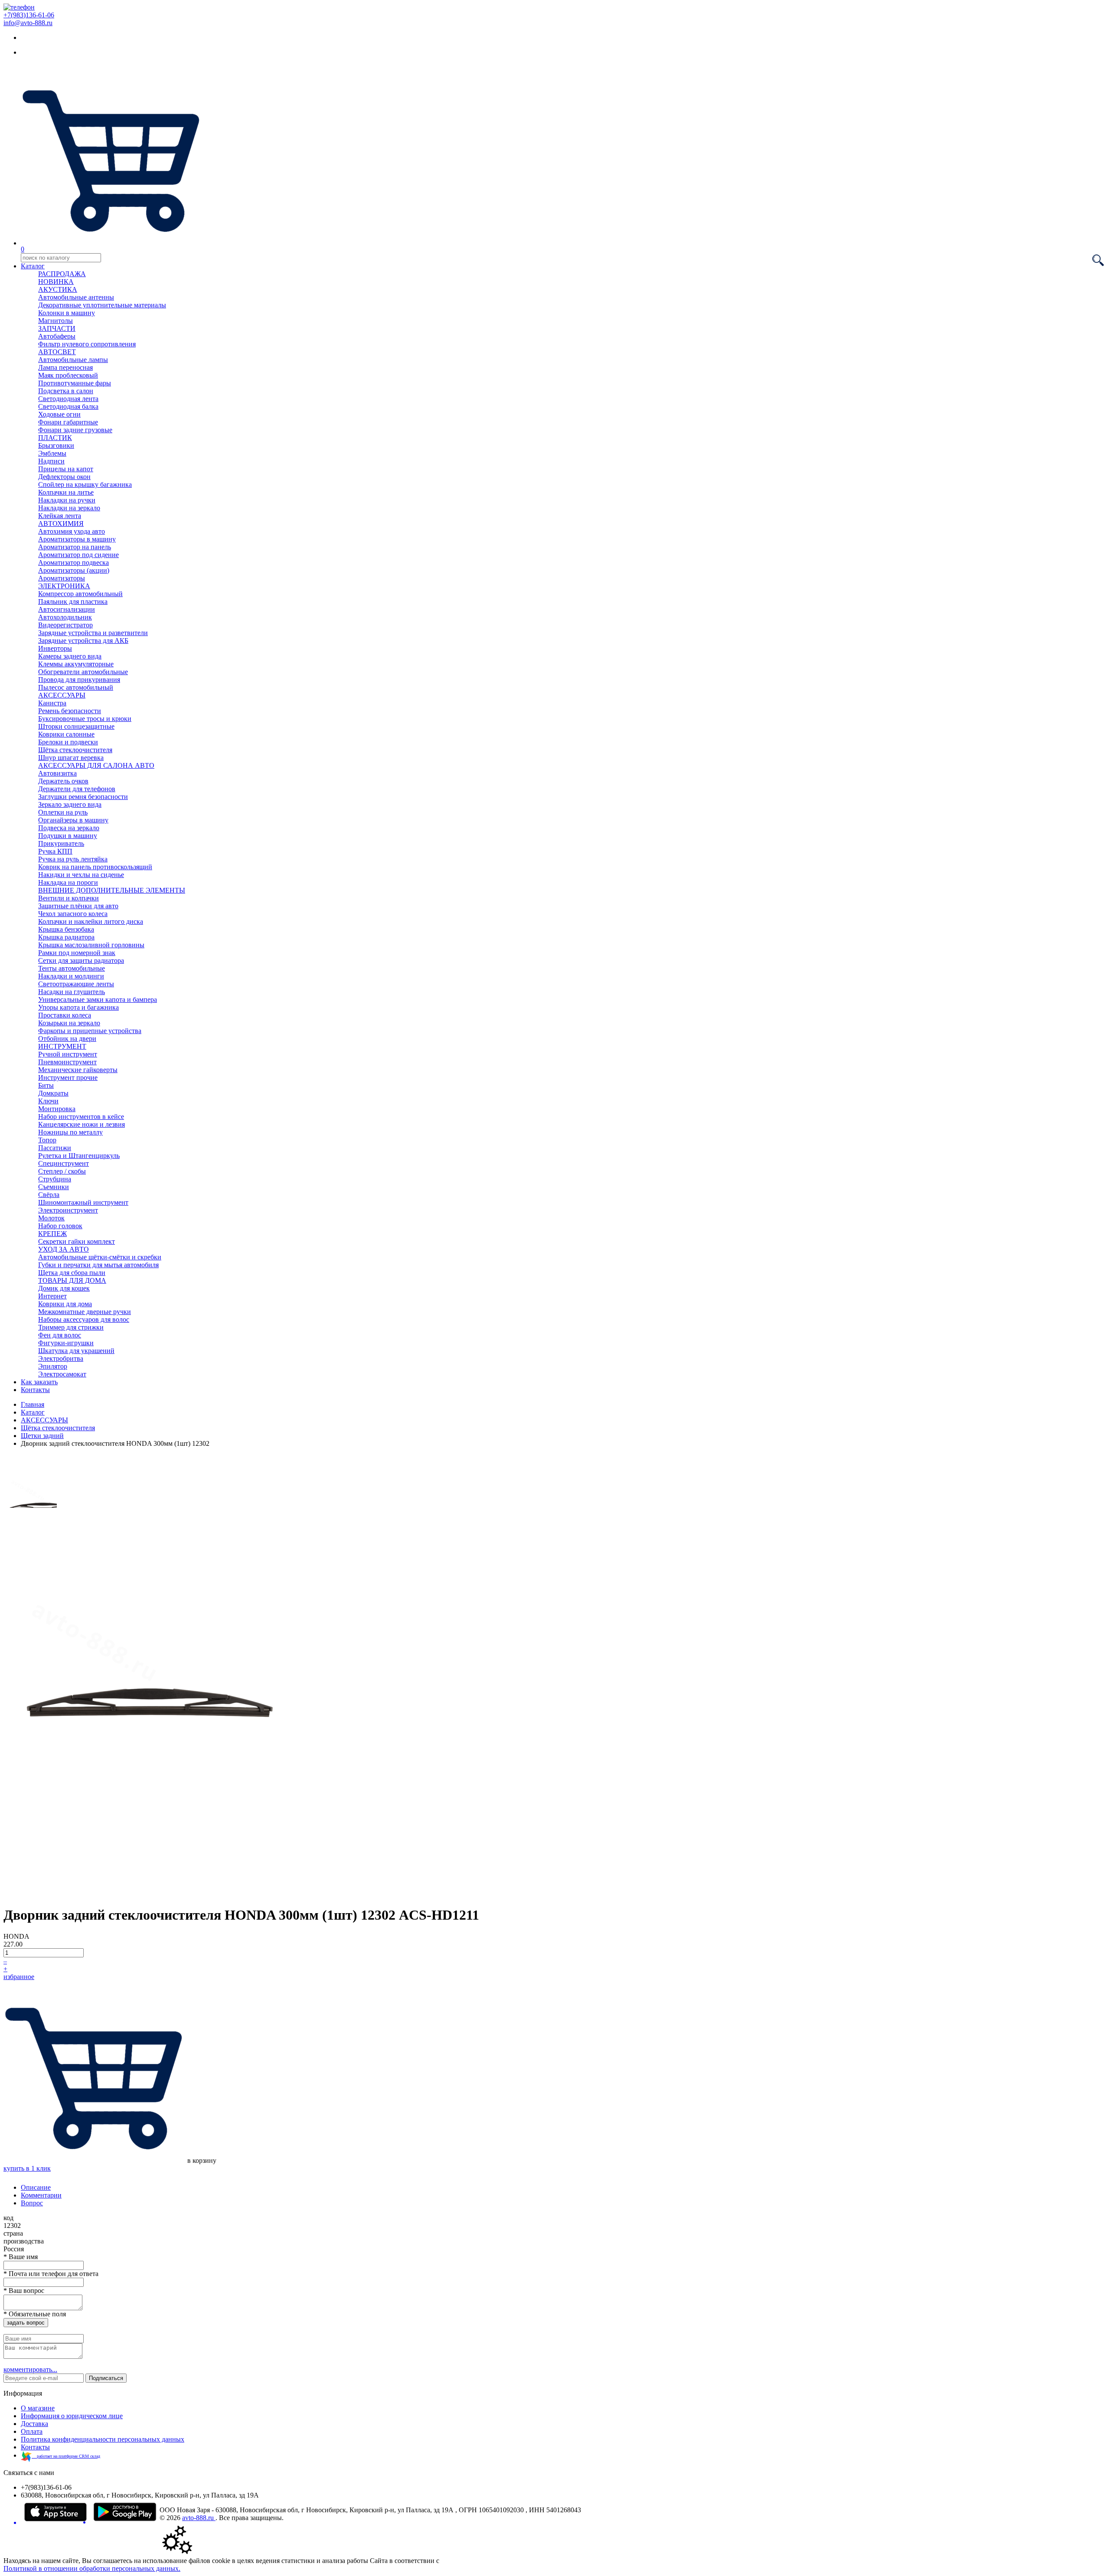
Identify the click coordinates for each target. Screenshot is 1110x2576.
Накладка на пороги (68, 882)
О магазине (38, 2408)
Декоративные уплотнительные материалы (102, 305)
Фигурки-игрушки (66, 1343)
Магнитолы (55, 321)
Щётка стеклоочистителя (75, 750)
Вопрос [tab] (32, 2203)
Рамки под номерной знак (77, 953)
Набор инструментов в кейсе (81, 1117)
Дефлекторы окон (64, 477)
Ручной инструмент (68, 1054)
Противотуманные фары (75, 383)
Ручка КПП (55, 851)
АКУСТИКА (58, 289)
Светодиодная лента (68, 399)
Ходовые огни (59, 414)
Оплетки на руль (63, 812)
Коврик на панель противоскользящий (95, 867)
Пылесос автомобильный (76, 687)
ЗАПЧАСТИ (57, 328)
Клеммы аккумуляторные (76, 664)
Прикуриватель (61, 843)
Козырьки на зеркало (69, 1023)
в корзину (201, 2160)
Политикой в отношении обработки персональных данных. (92, 2568)
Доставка (34, 2424)
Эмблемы (52, 453)
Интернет (52, 1296)
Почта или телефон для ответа (51, 2274)
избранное (19, 1977)
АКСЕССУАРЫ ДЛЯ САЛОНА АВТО (96, 765)
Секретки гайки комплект (77, 1241)
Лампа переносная (65, 367)
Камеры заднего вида (70, 656)
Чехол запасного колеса (73, 914)
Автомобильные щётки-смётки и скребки (100, 1257)
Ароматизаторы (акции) (74, 570)
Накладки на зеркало (69, 508)
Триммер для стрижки (71, 1327)
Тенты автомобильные (72, 968)
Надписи (51, 461)
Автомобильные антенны (76, 297)
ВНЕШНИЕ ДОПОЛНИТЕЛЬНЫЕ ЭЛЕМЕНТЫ (112, 890)
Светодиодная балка (68, 406)
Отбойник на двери (67, 1039)
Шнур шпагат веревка (71, 758)
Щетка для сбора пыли (72, 1273)
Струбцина (55, 1179)
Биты (46, 1085)
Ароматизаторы (62, 578)
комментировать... (30, 2369)
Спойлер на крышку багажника (85, 484)
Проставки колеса (65, 1015)
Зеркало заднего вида (70, 804)
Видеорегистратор (65, 625)
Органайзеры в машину (73, 820)
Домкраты (53, 1093)
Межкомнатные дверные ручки (85, 1312)
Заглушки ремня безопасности (83, 797)
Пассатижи (55, 1148)
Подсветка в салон (66, 391)
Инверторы (55, 648)
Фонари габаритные (68, 422)
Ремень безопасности (70, 711)
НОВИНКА (56, 282)
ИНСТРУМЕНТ (62, 1046)
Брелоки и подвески (68, 742)
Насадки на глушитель (72, 992)
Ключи (48, 1101)
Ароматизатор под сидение (78, 555)
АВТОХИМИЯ (61, 523)
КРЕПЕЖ (52, 1234)
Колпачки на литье (66, 492)
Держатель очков (63, 781)
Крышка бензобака (66, 929)
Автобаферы (57, 336)
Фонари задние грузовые (75, 430)
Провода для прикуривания (79, 680)
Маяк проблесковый (68, 375)
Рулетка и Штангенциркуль (79, 1156)
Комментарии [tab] (41, 2195)
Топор (47, 1140)
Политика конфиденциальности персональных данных (103, 2439)
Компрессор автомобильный (80, 594)
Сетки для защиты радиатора (81, 960)
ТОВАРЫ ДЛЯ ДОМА (72, 1280)
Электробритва (61, 1358)
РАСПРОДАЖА (62, 274)
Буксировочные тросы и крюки (85, 719)
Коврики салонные (66, 734)
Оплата (32, 2431)
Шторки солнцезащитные (76, 726)
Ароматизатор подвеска (73, 562)
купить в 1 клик (27, 2168)
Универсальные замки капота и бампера (98, 999)
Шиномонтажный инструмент (83, 1202)
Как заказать (39, 1382)
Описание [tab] (36, 2187)
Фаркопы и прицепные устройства (90, 1031)
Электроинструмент (68, 1210)
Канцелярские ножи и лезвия (82, 1124)
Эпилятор (53, 1366)
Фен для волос (60, 1335)
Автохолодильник (65, 617)
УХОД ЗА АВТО (64, 1249)
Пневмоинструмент (67, 1062)
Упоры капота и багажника (78, 1007)
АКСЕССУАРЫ (62, 695)
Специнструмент (64, 1163)
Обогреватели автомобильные (83, 672)
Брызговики (56, 445)
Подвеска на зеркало (69, 828)
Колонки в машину (67, 313)
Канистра (52, 703)
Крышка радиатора (66, 937)
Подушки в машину (68, 836)
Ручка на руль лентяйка (73, 859)
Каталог (33, 266)
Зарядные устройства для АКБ (83, 641)
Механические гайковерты (78, 1070)
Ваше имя (21, 2257)
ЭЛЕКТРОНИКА (64, 586)
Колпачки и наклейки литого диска (91, 921)
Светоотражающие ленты (76, 984)
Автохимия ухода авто (72, 531)
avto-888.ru (199, 2518)
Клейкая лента (60, 516)
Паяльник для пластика (73, 602)
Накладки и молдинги (71, 976)
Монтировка (57, 1109)
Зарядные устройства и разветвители (93, 633)
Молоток (51, 1218)
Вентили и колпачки (69, 898)
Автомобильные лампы (73, 360)
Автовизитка (57, 773)
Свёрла (49, 1195)
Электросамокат (62, 1374)
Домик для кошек (64, 1288)
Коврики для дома (65, 1304)
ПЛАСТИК (55, 438)
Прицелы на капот (66, 469)
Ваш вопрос (24, 2291)
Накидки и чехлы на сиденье (81, 875)
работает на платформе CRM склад (66, 2456)
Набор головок (60, 1226)
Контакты (35, 1390)
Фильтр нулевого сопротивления (87, 344)
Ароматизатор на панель (75, 547)
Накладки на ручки (67, 500)
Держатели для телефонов (77, 789)
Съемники (54, 1187)
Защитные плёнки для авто (78, 906)
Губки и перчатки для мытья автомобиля (98, 1265)
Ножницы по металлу (70, 1132)
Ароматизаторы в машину (77, 539)
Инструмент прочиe (68, 1078)
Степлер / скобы (62, 1171)
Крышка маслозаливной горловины (91, 945)
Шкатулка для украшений (76, 1351)
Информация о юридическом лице (72, 2416)
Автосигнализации (67, 609)
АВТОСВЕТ (57, 352)
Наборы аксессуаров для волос (84, 1319)
